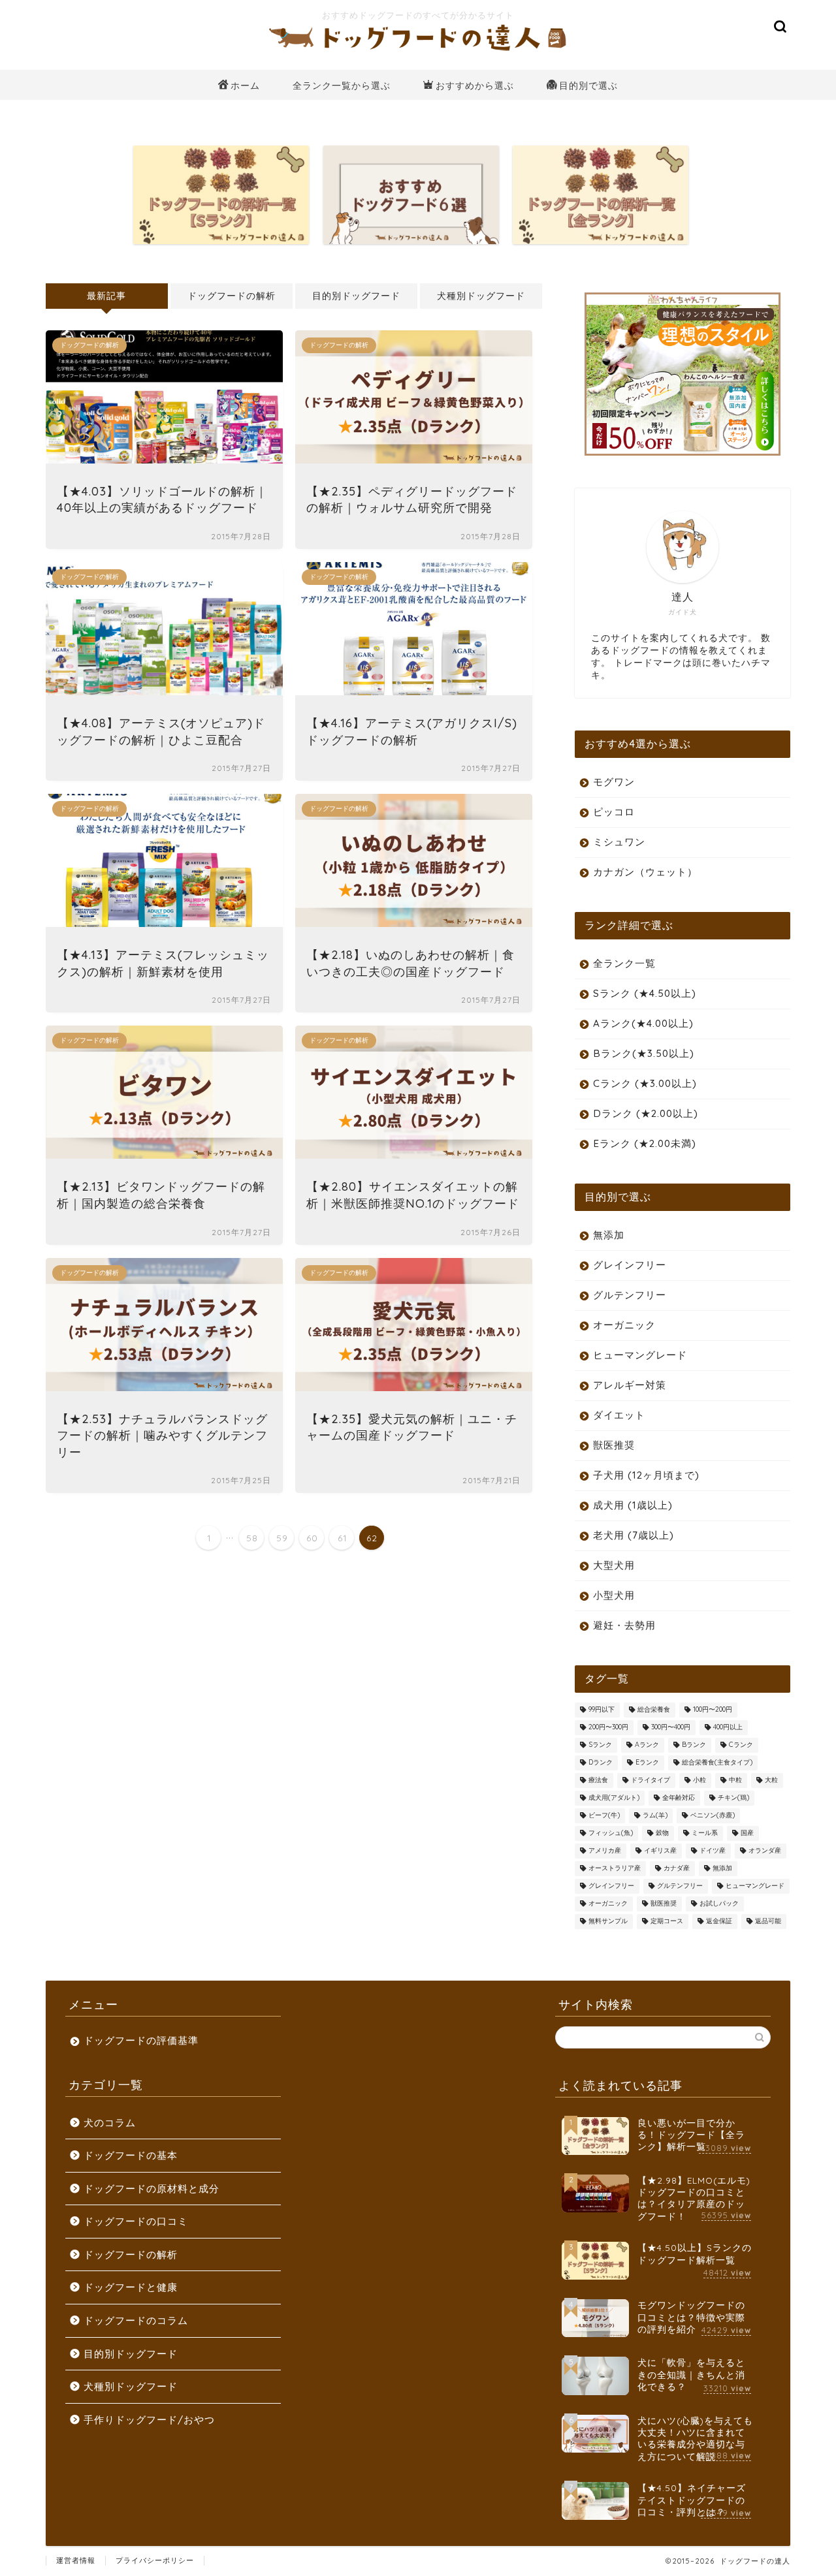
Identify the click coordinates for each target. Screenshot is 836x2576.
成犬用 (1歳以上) (633, 1505)
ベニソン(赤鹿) (713, 1816)
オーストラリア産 (615, 1869)
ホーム (245, 86)
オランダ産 (765, 1851)
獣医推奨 (614, 1445)
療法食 (598, 1781)
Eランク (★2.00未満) (645, 1143)
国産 (747, 1833)
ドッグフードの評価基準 (141, 2040)
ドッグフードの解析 (232, 295)
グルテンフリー (630, 1295)
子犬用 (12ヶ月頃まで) (646, 1475)
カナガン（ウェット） (645, 872)
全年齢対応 (679, 1798)
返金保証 (719, 1922)
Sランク (600, 1745)
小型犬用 (614, 1595)
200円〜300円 (608, 1728)
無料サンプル (608, 1922)
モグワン (614, 782)
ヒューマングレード (640, 1355)
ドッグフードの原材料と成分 (152, 2189)
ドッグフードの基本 (131, 2155)
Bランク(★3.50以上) (644, 1053)
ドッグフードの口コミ (136, 2221)
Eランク (647, 1763)
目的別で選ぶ (588, 86)
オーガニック (624, 1325)
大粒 (771, 1781)
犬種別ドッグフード (481, 295)
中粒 (735, 1781)
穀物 (662, 1833)
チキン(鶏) (733, 1798)
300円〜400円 (671, 1728)
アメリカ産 (605, 1851)
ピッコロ (614, 812)
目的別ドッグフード (356, 295)
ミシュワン (619, 842)
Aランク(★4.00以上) (643, 1023)
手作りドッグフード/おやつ (149, 2420)
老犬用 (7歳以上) (634, 1535)
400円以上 (728, 1728)
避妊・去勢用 (624, 1625)
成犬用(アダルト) (614, 1798)
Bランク (694, 1745)
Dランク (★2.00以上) (646, 1113)
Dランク (601, 1763)
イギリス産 (660, 1851)
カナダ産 (677, 1869)
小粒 (699, 1781)
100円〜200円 (713, 1710)
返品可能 (768, 1922)
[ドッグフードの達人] (418, 52)
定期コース (667, 1922)
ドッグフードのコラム (136, 2320)
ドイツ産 (713, 1851)
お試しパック (719, 1904)
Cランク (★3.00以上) (645, 1083)
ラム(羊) (655, 1816)
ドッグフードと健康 (131, 2287)
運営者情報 (76, 2560)
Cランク (741, 1745)
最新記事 (106, 295)
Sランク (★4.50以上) (645, 993)
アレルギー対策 (630, 1385)
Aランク (647, 1745)
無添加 (609, 1235)
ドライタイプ (651, 1781)
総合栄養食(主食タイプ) (717, 1763)
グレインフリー (630, 1265)
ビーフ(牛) (604, 1816)
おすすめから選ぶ (475, 86)
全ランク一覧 (624, 963)
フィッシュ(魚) (611, 1833)
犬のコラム (110, 2123)
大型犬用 (614, 1565)
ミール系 (705, 1833)
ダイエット (619, 1415)
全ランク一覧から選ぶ (342, 86)
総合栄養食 (654, 1710)
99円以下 (602, 1710)
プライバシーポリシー (155, 2560)
